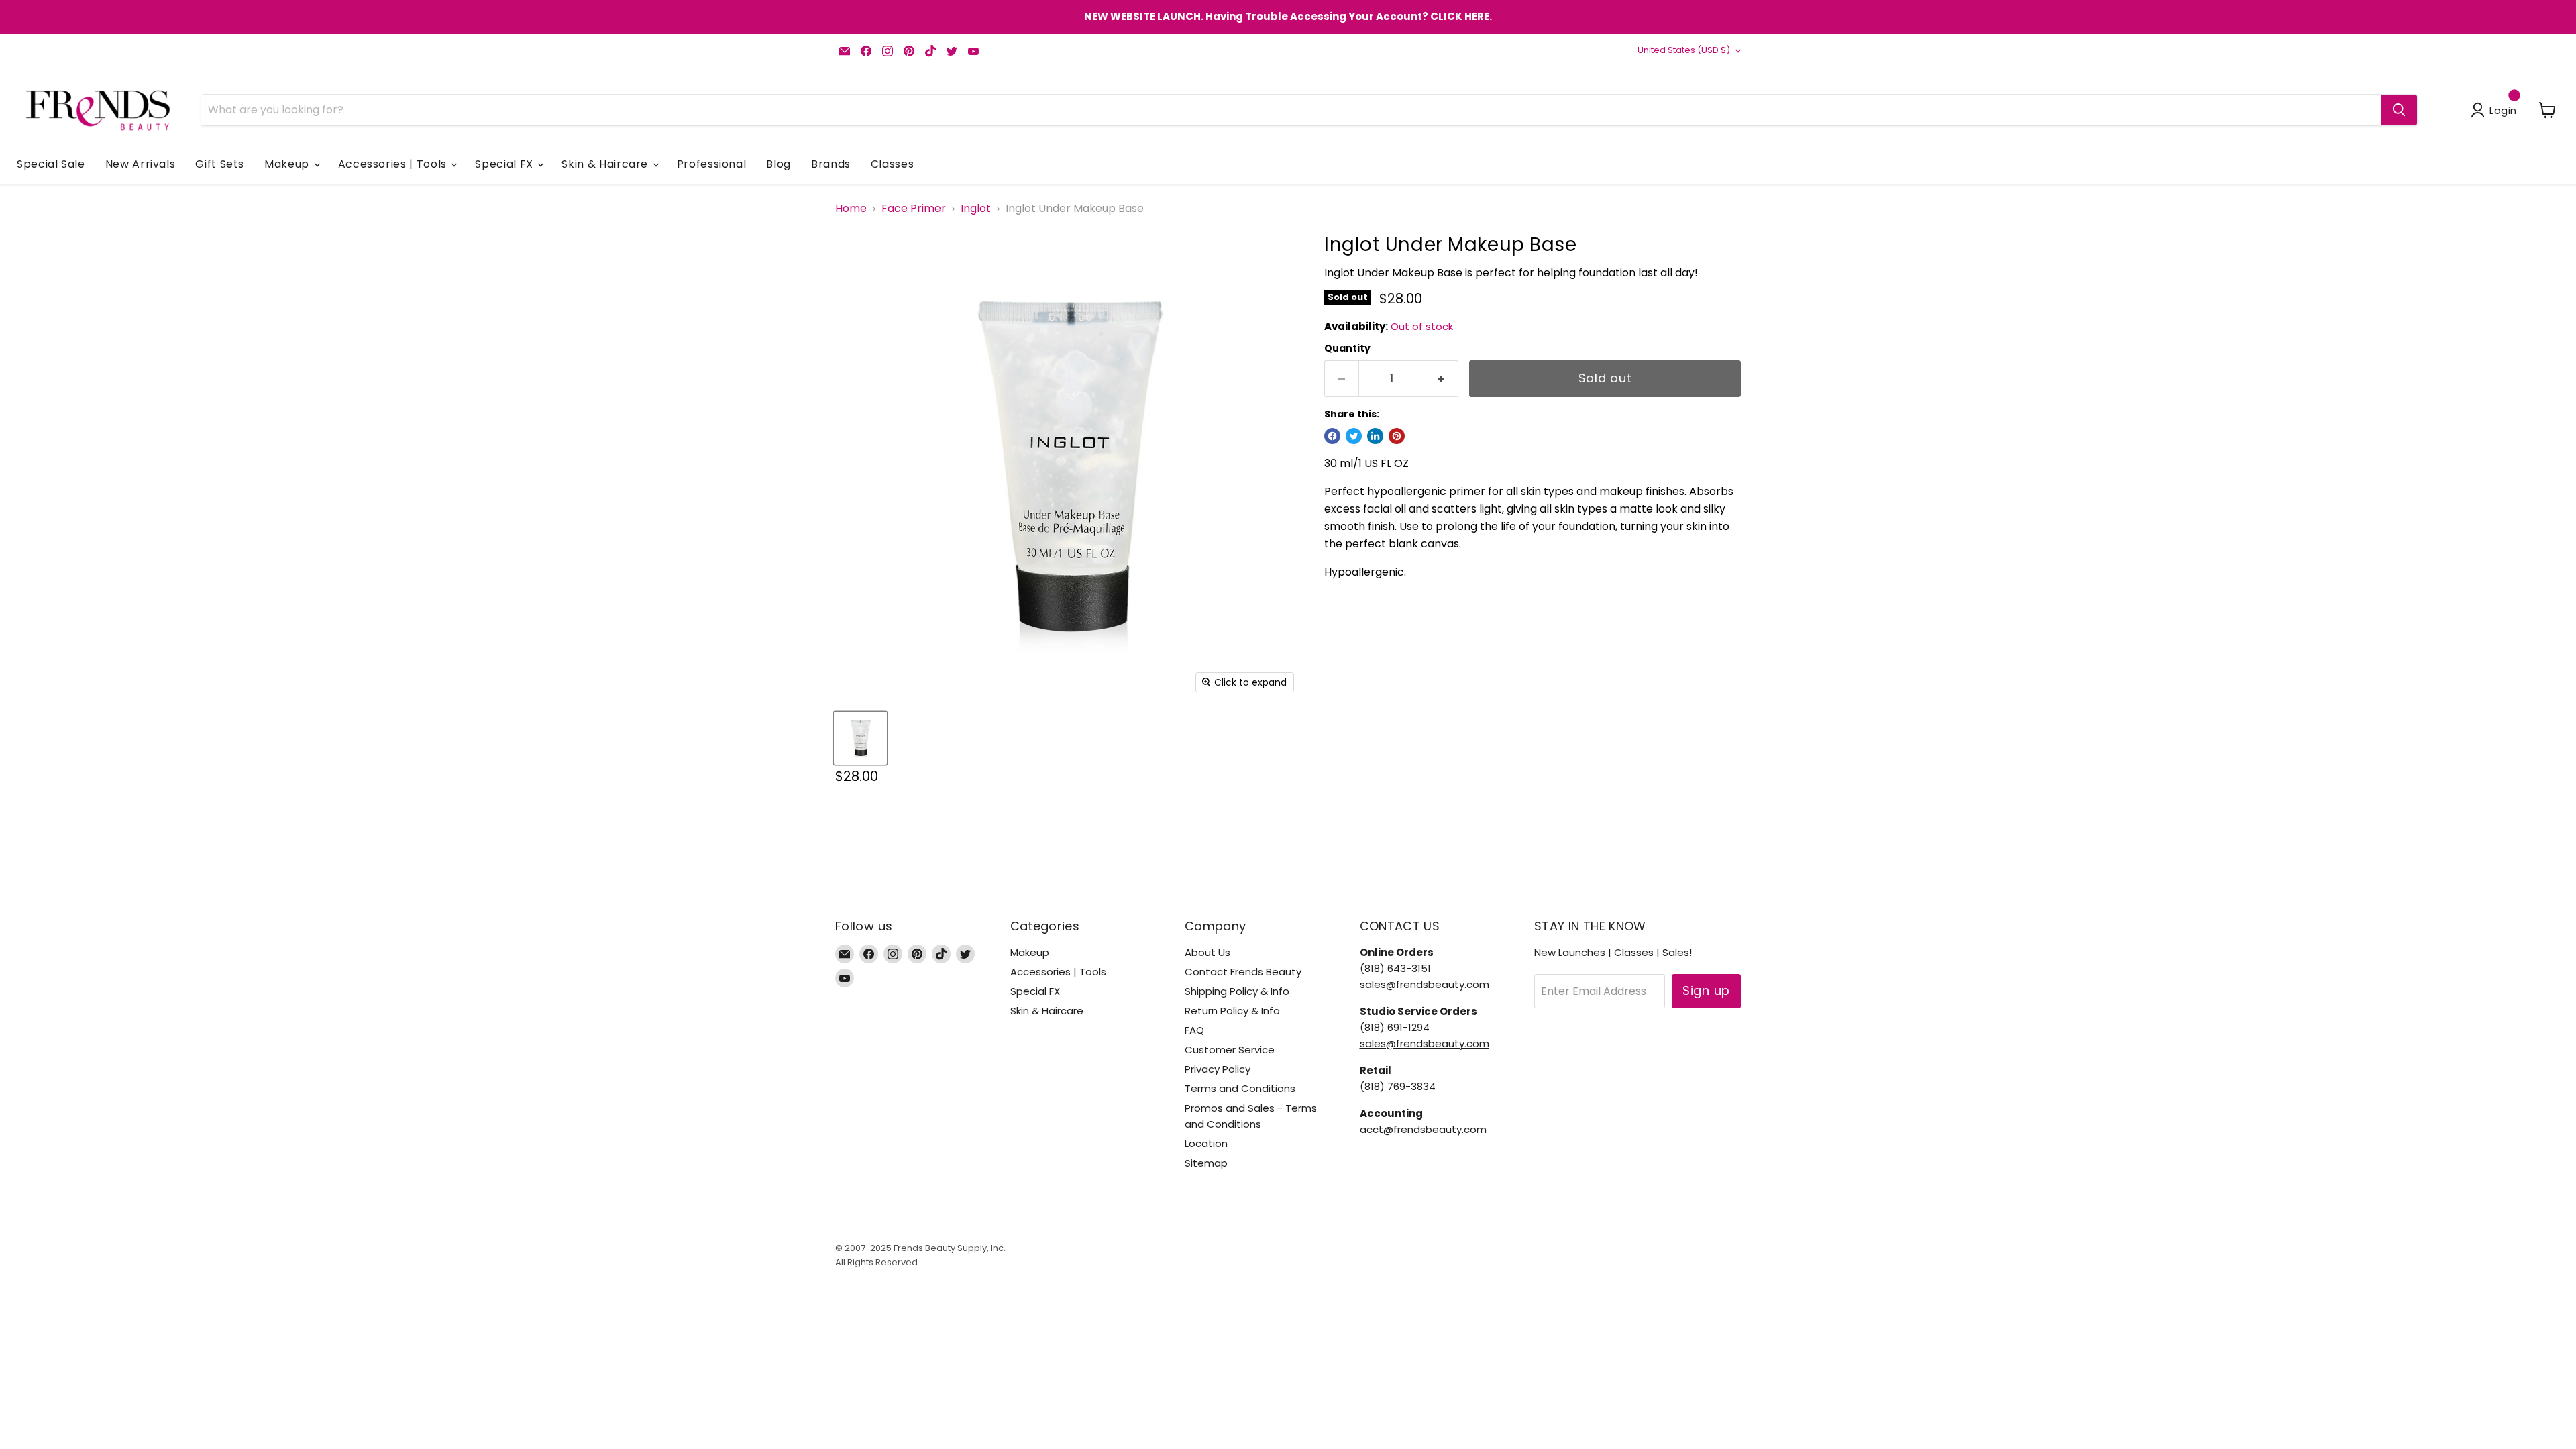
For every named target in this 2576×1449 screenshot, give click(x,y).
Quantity (1347, 348)
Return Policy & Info (1232, 1011)
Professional (712, 164)
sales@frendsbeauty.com (1425, 984)
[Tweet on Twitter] (1354, 436)
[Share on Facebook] (1332, 436)
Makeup (288, 164)
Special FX (505, 164)
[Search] (2399, 110)
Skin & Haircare (606, 164)
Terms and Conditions (1240, 1088)
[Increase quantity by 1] (1441, 379)
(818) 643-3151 (1395, 968)
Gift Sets (220, 164)
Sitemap (1206, 1163)
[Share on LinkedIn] (1375, 436)
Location (1206, 1143)
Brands (831, 164)
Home (851, 209)
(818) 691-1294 (1395, 1027)
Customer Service (1230, 1050)
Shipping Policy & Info (1237, 991)
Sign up (1706, 990)
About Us (1207, 952)
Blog (779, 164)
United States (1684, 50)
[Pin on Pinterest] (1397, 436)
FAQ (1194, 1030)
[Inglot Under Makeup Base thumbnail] (860, 738)
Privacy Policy (1218, 1069)
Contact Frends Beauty (1243, 972)
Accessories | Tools (394, 164)
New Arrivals (141, 164)
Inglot (976, 209)
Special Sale (51, 164)
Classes (892, 164)
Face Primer (914, 209)
